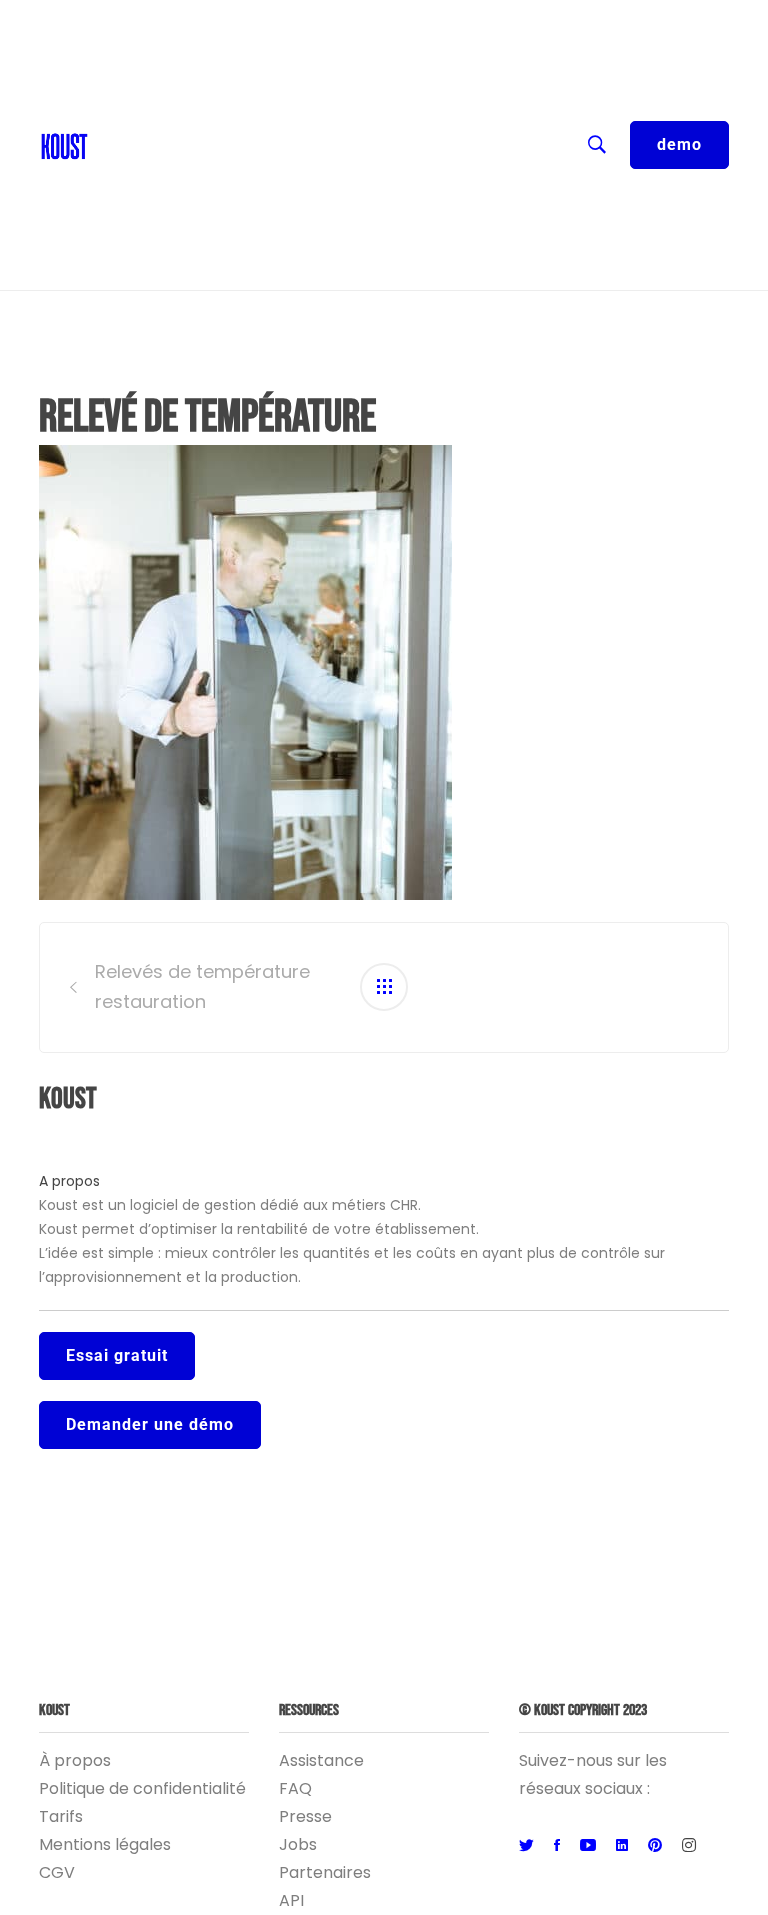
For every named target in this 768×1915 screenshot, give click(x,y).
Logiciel (128, 220)
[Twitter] (526, 1846)
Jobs (298, 1844)
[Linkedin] (622, 1846)
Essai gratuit (117, 1355)
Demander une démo (150, 1424)
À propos (75, 1760)
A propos (69, 1181)
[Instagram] (689, 1846)
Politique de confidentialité (142, 1788)
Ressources (143, 140)
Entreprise (139, 180)
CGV (57, 1872)
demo (679, 144)
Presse (305, 1816)
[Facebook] (557, 1846)
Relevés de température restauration (202, 987)
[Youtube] (588, 1846)
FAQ (295, 1788)
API (291, 1900)
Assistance (321, 1760)
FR (107, 20)
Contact (131, 60)
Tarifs (61, 1816)
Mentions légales (105, 1844)
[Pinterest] (655, 1846)
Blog (116, 100)
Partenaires (325, 1872)
